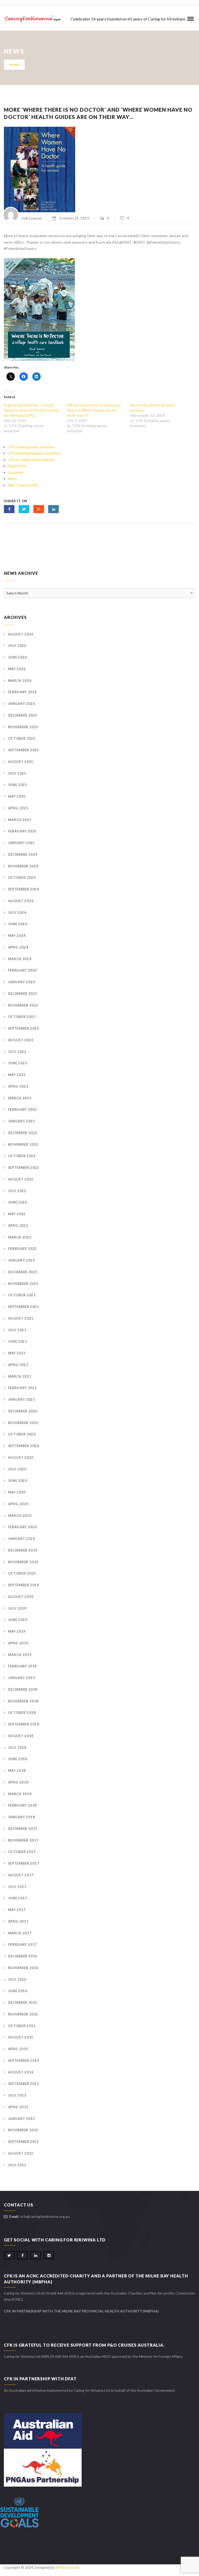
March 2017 (20, 1933)
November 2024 (23, 866)
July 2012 (17, 2165)
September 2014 (24, 2061)
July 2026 (17, 646)
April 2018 (18, 1782)
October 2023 (22, 1017)
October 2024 (22, 877)
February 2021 (22, 1388)
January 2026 (21, 704)
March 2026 (20, 681)
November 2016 (23, 1968)
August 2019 (21, 1597)
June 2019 (18, 1620)
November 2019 (23, 1562)
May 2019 (17, 1631)
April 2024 (18, 947)
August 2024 (21, 901)
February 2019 (22, 1666)
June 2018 (18, 1759)
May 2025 (17, 796)
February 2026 (22, 692)
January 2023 (21, 1121)
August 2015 (21, 2037)
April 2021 (18, 1365)
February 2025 (22, 831)
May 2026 (17, 669)
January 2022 (21, 1260)
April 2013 (18, 2107)
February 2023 (22, 1109)
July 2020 (17, 1469)
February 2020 (22, 1527)
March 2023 (20, 1098)
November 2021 (23, 1284)
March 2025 (20, 820)
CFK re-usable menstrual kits (31, 460)
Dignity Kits (17, 466)
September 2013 (24, 2084)
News (12, 479)
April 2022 (18, 1226)
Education (16, 472)
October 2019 (22, 1573)
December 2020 (23, 1411)
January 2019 (21, 1678)
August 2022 (21, 1179)
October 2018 (22, 1712)
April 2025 (18, 808)
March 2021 (20, 1376)
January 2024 (21, 982)
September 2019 (24, 1585)
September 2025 (24, 750)
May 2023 (17, 1075)
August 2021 (21, 1318)
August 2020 (21, 1457)
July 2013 (17, 2095)
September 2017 (24, 1863)
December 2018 (23, 1689)
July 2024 (17, 912)
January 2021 (21, 1399)
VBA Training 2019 (23, 485)
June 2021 (18, 1341)
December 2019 (23, 1550)
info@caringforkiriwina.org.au (45, 2216)
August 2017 (21, 1875)
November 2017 (23, 1840)
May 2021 (17, 1353)
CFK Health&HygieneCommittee (34, 453)
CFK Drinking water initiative (31, 447)
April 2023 (18, 1086)
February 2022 (22, 1249)
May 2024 (17, 936)
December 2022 (23, 1133)
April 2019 (18, 1643)
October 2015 (22, 2026)
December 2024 (23, 854)
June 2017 (18, 1898)
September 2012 (24, 2142)
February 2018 (22, 1805)
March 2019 (20, 1655)
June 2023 (18, 1063)
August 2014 (21, 2072)
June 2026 (18, 657)
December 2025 (23, 715)
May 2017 (17, 1910)
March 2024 (20, 959)
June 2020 (18, 1481)
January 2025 (21, 843)
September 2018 (24, 1724)
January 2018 (21, 1817)
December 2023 (23, 994)
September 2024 (24, 889)
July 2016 (17, 1979)
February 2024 (22, 970)
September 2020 (24, 1446)
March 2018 (20, 1794)
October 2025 (22, 738)
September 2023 (24, 1028)
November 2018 (23, 1701)
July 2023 (17, 1052)
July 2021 (17, 1330)
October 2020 (22, 1434)
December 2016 (23, 1956)
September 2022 (24, 1167)
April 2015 (18, 2049)
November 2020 (23, 1423)
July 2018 (17, 1747)
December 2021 (23, 1272)
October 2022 (22, 1156)
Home (14, 65)
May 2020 (17, 1492)
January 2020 (21, 1539)
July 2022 (17, 1191)
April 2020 (18, 1504)
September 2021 (24, 1307)
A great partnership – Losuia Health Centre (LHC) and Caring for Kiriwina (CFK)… (31, 410)
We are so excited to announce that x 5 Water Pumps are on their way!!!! (94, 410)
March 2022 (20, 1237)
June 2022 (18, 1202)
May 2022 (17, 1214)
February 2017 (22, 1944)
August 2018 (21, 1736)
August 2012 (21, 2153)
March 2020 (20, 1516)
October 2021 (22, 1295)
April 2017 (18, 1921)
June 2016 (18, 1991)
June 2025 (18, 785)
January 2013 (21, 2119)
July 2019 (17, 1608)
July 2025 (17, 773)
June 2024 (18, 924)
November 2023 (23, 1005)
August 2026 (21, 634)
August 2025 (21, 762)
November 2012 (23, 2130)
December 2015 (23, 2002)
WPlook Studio (68, 2567)
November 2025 (23, 727)
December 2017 (23, 1829)
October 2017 (22, 1852)
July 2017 (17, 1887)
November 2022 (23, 1144)
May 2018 (17, 1771)
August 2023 (21, 1040)
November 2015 (23, 2014)
